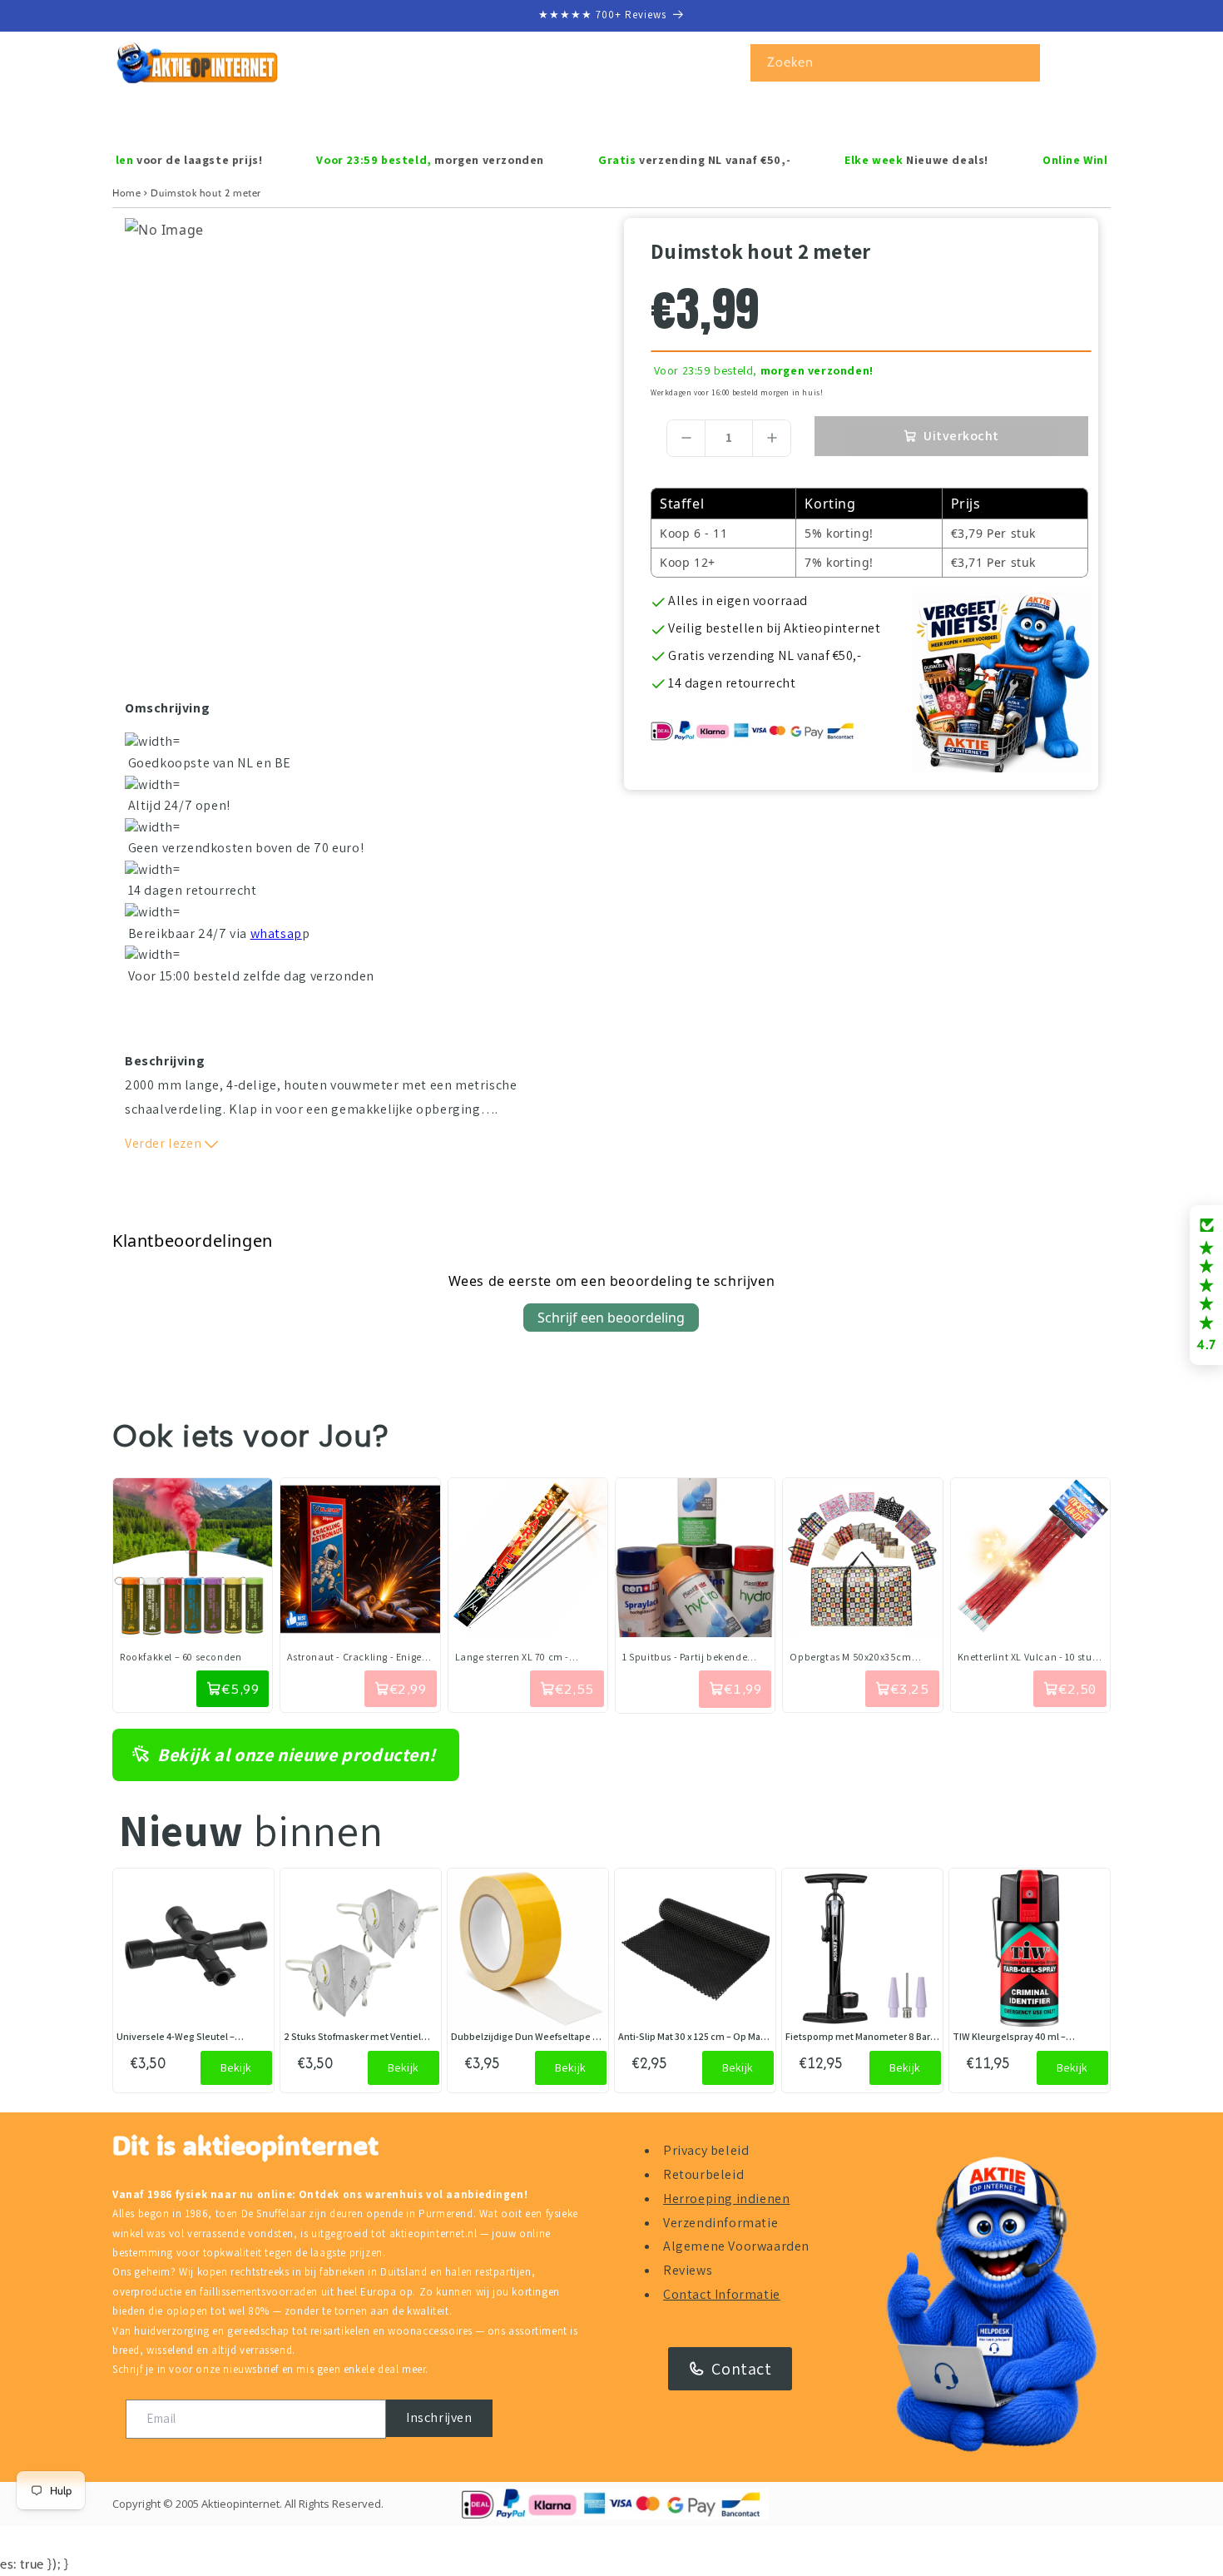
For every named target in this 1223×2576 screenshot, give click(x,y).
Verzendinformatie (720, 2223)
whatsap (276, 933)
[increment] (772, 438)
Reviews (688, 2270)
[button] (185, 117)
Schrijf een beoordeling (611, 1318)
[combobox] (895, 63)
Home (126, 193)
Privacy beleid (706, 2150)
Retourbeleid (703, 2174)
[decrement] (686, 438)
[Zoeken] (1022, 62)
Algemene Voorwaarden (736, 2246)
